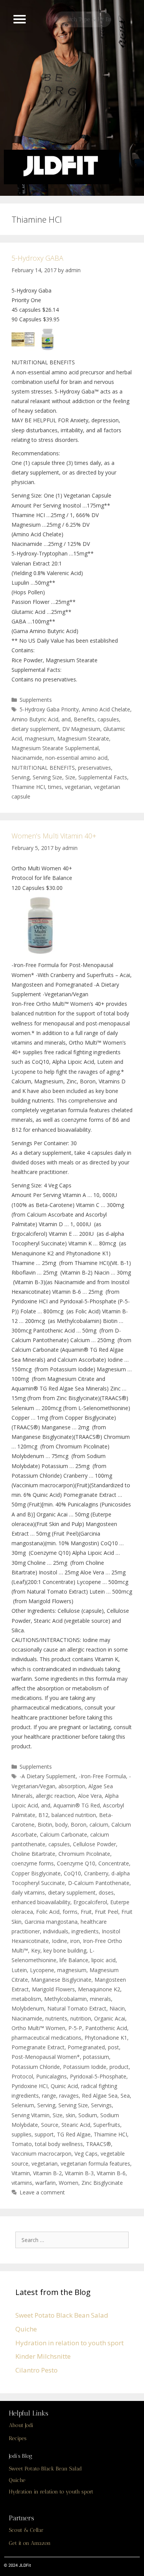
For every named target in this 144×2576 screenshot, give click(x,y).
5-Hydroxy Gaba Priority (49, 709)
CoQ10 (72, 1873)
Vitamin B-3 (79, 2173)
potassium (96, 2057)
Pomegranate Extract (38, 2047)
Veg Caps (86, 2154)
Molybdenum (28, 2008)
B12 (43, 1815)
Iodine (60, 1941)
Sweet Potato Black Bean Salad (62, 2315)
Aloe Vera (90, 1796)
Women (69, 2183)
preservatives (94, 768)
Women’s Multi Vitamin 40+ (54, 836)
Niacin (117, 2008)
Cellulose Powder (94, 1844)
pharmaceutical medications (46, 2038)
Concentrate (114, 1863)
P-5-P (75, 2028)
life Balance (74, 1960)
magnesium (40, 738)
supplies (22, 2134)
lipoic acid (103, 1960)
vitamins (22, 2183)
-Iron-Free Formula (102, 1776)
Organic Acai (110, 2018)
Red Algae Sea (100, 2096)
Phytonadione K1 (106, 2038)
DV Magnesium (81, 729)
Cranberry (96, 1873)
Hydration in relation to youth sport (70, 2343)
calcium (99, 1825)
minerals (100, 1999)
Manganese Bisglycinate (61, 1980)
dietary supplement (35, 729)
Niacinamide (27, 758)
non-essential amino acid (76, 758)
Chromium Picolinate (84, 1854)
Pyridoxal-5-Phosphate (98, 2076)
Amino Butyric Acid (35, 719)
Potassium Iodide (85, 2067)
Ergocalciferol (90, 1902)
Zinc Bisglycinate (102, 2183)
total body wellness (59, 2144)
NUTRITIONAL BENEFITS (43, 768)
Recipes (18, 2438)
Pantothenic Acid (106, 2028)
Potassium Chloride (36, 2067)
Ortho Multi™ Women (38, 2028)
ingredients (85, 1931)
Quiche (26, 2329)
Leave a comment (42, 2192)
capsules (108, 719)
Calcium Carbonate (64, 1834)
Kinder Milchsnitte (43, 2356)
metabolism (26, 1999)
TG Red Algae (74, 2134)
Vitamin (21, 2173)
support (44, 2134)
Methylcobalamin (65, 1999)
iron (75, 1941)
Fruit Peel (107, 1912)
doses (106, 1892)
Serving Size (47, 777)
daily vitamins (28, 1892)
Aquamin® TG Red (77, 1805)
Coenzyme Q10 (76, 1863)
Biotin (45, 1825)
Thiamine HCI (28, 787)
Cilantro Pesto (36, 2370)
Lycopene (42, 1970)
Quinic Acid (64, 2086)
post (113, 2047)
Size (70, 777)
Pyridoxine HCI (30, 2086)
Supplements (36, 700)
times (55, 787)
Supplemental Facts (103, 777)
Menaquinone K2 (99, 1989)
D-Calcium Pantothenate (99, 1883)
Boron (79, 1825)
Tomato (22, 2144)
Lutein (19, 1970)
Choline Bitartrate (33, 1854)
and (66, 719)
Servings (101, 2105)
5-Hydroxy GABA (37, 258)
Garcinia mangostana (51, 1922)
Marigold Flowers (53, 1989)
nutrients (56, 2018)
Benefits (84, 719)
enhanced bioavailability (41, 1902)
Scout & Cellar (26, 2530)
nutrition (81, 2018)
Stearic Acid (76, 2125)
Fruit (86, 1912)
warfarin (46, 2183)
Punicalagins (51, 2076)
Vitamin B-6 (111, 2173)
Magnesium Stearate (83, 738)
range (49, 2096)
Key (36, 1950)
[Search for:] (74, 2240)
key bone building (65, 1950)
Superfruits (107, 2125)
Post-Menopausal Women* (46, 2057)
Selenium (23, 2105)
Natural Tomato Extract (77, 2008)
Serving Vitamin (31, 2115)
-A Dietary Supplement (48, 1776)
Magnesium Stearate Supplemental (55, 748)
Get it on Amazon (30, 2543)
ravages (69, 2096)
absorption (72, 1786)
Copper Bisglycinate (36, 1873)
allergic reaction (55, 1796)
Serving (21, 777)
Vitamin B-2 (47, 2173)
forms (70, 1912)
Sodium (88, 2115)
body (61, 1825)
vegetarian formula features (95, 2163)
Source (50, 2125)
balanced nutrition (74, 1815)
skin (70, 2115)
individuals (56, 1931)
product (119, 2067)
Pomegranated (86, 2047)
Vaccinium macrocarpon (41, 2154)
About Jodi (21, 2425)
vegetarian (78, 787)
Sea (125, 2096)
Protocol (22, 2076)
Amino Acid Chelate (106, 709)
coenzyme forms (33, 1863)
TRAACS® (98, 2144)
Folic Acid (48, 1912)
